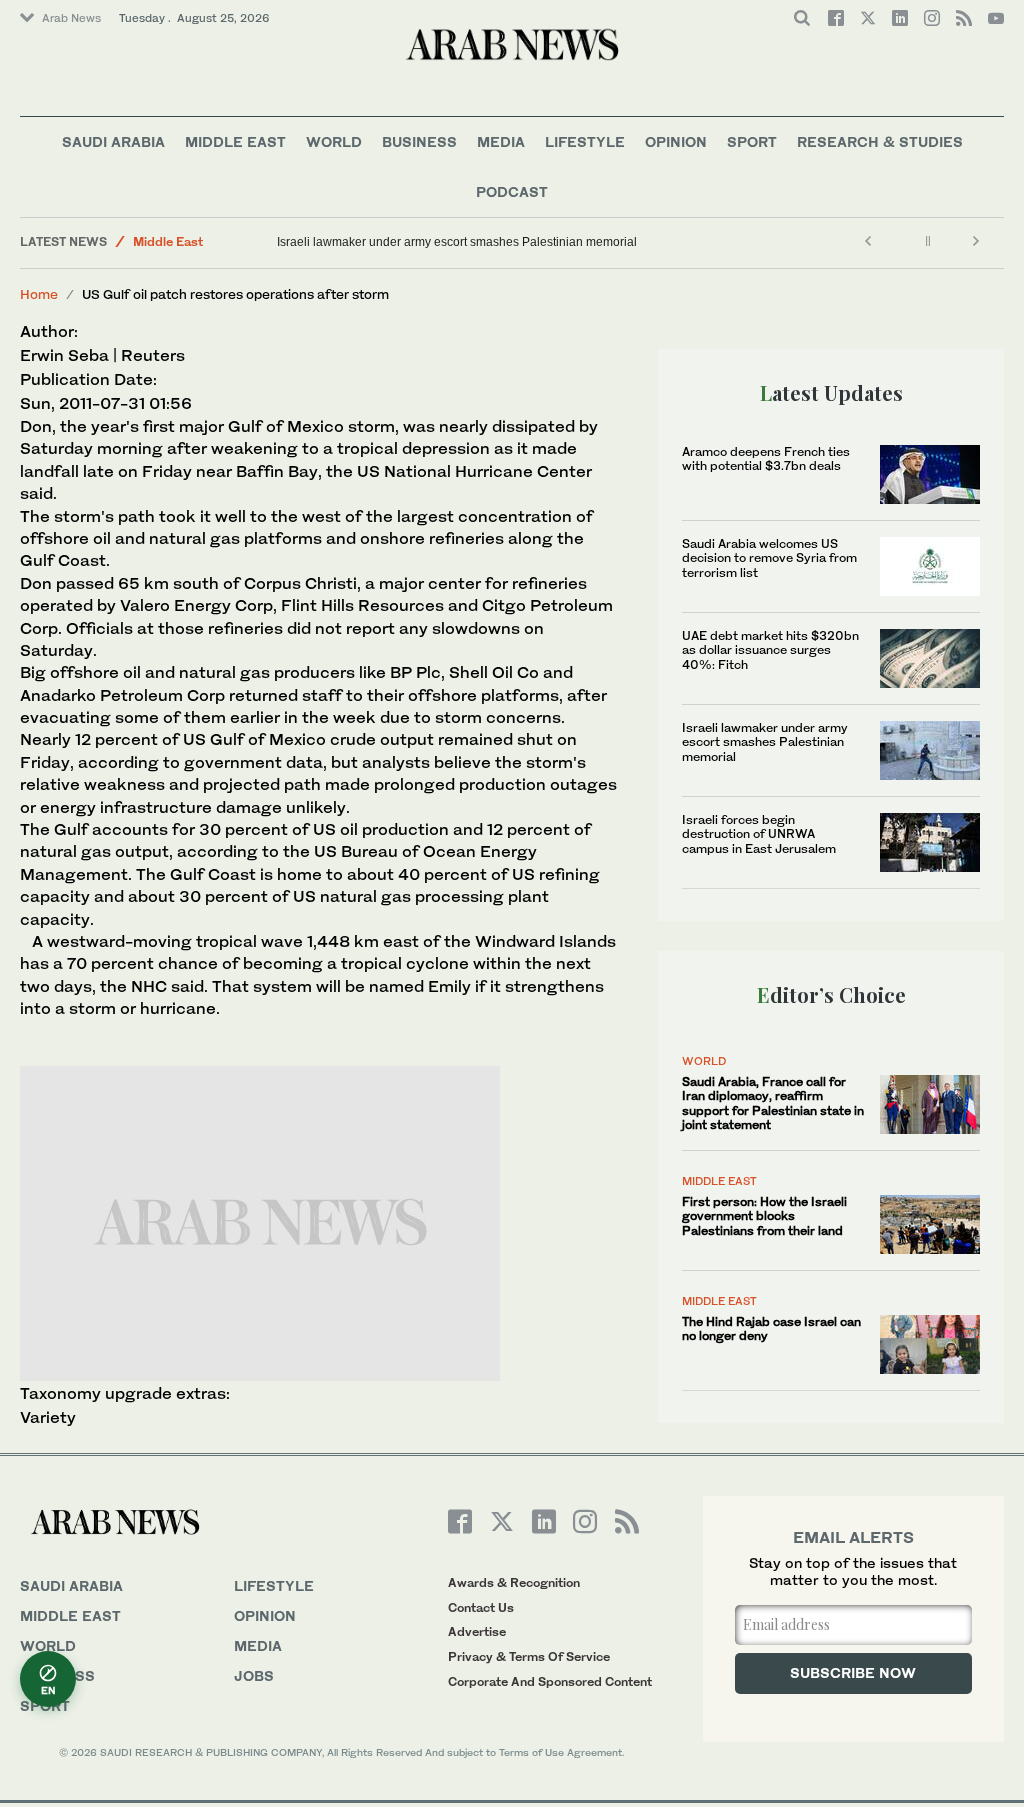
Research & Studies (880, 141)
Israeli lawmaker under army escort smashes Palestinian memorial (457, 242)
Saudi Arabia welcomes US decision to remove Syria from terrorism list (769, 558)
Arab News (71, 18)
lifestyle (274, 1585)
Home (39, 294)
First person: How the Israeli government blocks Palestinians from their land (764, 1216)
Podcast (512, 191)
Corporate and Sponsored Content (550, 1681)
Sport (752, 141)
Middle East (235, 141)
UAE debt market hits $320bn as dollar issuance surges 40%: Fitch (770, 650)
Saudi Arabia (113, 141)
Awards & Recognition (514, 1582)
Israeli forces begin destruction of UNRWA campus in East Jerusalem (759, 834)
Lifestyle (585, 141)
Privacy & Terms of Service (529, 1656)
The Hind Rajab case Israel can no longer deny (771, 1328)
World (334, 141)
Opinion (676, 141)
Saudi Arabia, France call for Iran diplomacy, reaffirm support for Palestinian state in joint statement (773, 1103)
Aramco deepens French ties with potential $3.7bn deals (766, 458)
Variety (48, 1417)
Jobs (254, 1675)
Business (419, 141)
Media (501, 141)
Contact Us (481, 1607)
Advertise (477, 1631)
